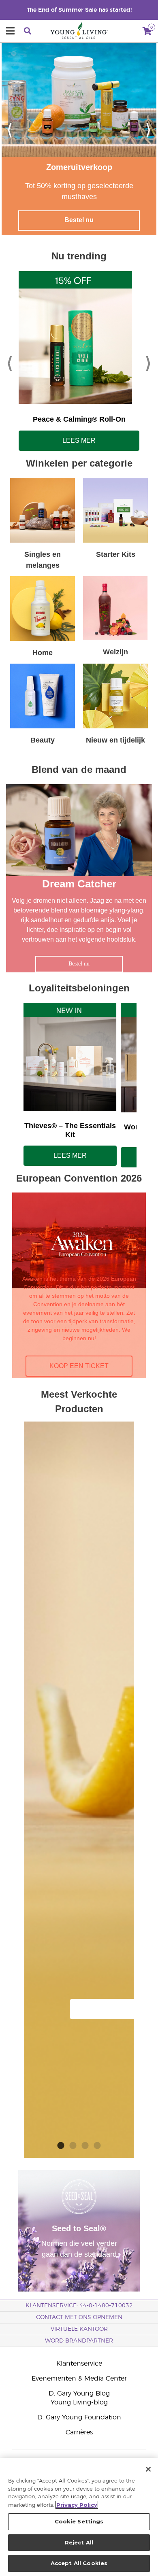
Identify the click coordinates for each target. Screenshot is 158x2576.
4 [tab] (97, 2144)
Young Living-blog (79, 2402)
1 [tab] (61, 2144)
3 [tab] (85, 2144)
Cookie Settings (79, 2521)
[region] (79, 2517)
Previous (10, 129)
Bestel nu (79, 220)
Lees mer (79, 440)
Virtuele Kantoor (79, 2329)
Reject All (79, 2542)
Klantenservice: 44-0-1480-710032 (79, 2306)
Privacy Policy (77, 2505)
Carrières (79, 2432)
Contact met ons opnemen (79, 2317)
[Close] (148, 2469)
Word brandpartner (79, 2341)
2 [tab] (73, 2144)
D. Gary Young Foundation (79, 2417)
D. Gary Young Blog (79, 2394)
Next (148, 129)
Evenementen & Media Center (79, 2379)
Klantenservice (79, 2364)
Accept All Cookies (79, 2563)
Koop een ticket (79, 1366)
